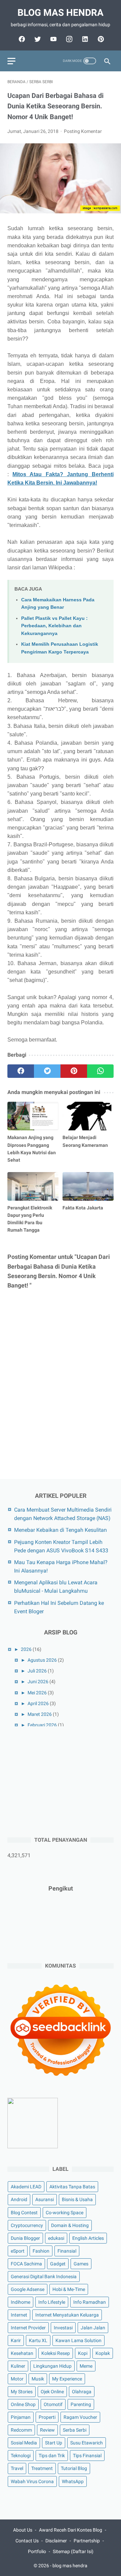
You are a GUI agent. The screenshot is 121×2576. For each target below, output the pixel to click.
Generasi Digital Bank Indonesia (44, 2277)
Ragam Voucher (80, 2417)
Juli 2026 (37, 1671)
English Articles (88, 2238)
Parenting (81, 2404)
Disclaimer (56, 2541)
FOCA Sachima (26, 2264)
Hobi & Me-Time (69, 2289)
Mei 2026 (37, 1693)
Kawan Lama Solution (78, 2340)
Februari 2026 (42, 1725)
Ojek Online (52, 2392)
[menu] (11, 61)
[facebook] (21, 39)
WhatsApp (73, 2481)
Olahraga (82, 2392)
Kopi (83, 2353)
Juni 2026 (38, 1682)
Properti (47, 2417)
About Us (23, 2530)
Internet (19, 2315)
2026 (26, 1649)
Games (81, 2264)
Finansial (67, 2251)
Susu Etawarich (87, 2443)
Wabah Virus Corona (32, 2481)
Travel (17, 2468)
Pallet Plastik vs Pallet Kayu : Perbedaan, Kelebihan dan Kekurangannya (54, 626)
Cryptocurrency (27, 2225)
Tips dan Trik (52, 2456)
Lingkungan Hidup (52, 2366)
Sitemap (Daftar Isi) (73, 2551)
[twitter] (37, 39)
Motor (17, 2379)
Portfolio (37, 2551)
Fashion (41, 2251)
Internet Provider (28, 2328)
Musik (38, 2379)
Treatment (42, 2468)
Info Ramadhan (90, 2302)
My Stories (22, 2392)
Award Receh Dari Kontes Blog (71, 2530)
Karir (16, 2340)
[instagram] (68, 39)
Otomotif (53, 2404)
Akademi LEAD (26, 2187)
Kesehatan (22, 2353)
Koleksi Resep (56, 2353)
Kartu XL (38, 2340)
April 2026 (38, 1703)
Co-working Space (65, 2213)
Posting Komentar (83, 131)
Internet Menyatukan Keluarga (67, 2315)
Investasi (63, 2328)
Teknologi (21, 2456)
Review (47, 2430)
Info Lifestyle (52, 2302)
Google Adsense (28, 2289)
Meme (86, 2366)
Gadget (58, 2264)
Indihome (21, 2302)
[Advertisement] (58, 1780)
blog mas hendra (61, 13)
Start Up (54, 2443)
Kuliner (18, 2366)
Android (19, 2199)
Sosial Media (24, 2443)
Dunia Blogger (25, 2238)
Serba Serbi (75, 2430)
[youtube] (53, 39)
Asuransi (45, 2199)
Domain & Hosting (70, 2225)
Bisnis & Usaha (77, 2199)
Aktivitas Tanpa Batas (72, 2187)
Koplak (103, 2353)
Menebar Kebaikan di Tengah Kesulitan (61, 1530)
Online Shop (23, 2404)
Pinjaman (21, 2417)
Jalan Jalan (93, 2328)
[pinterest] (100, 39)
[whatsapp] (100, 1071)
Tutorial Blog (74, 2468)
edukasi (56, 2238)
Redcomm (21, 2430)
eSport (18, 2251)
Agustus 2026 (42, 1660)
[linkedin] (84, 39)
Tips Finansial (87, 2456)
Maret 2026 (40, 1714)
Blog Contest (24, 2213)
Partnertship (87, 2541)
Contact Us (27, 2541)
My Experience (67, 2379)
